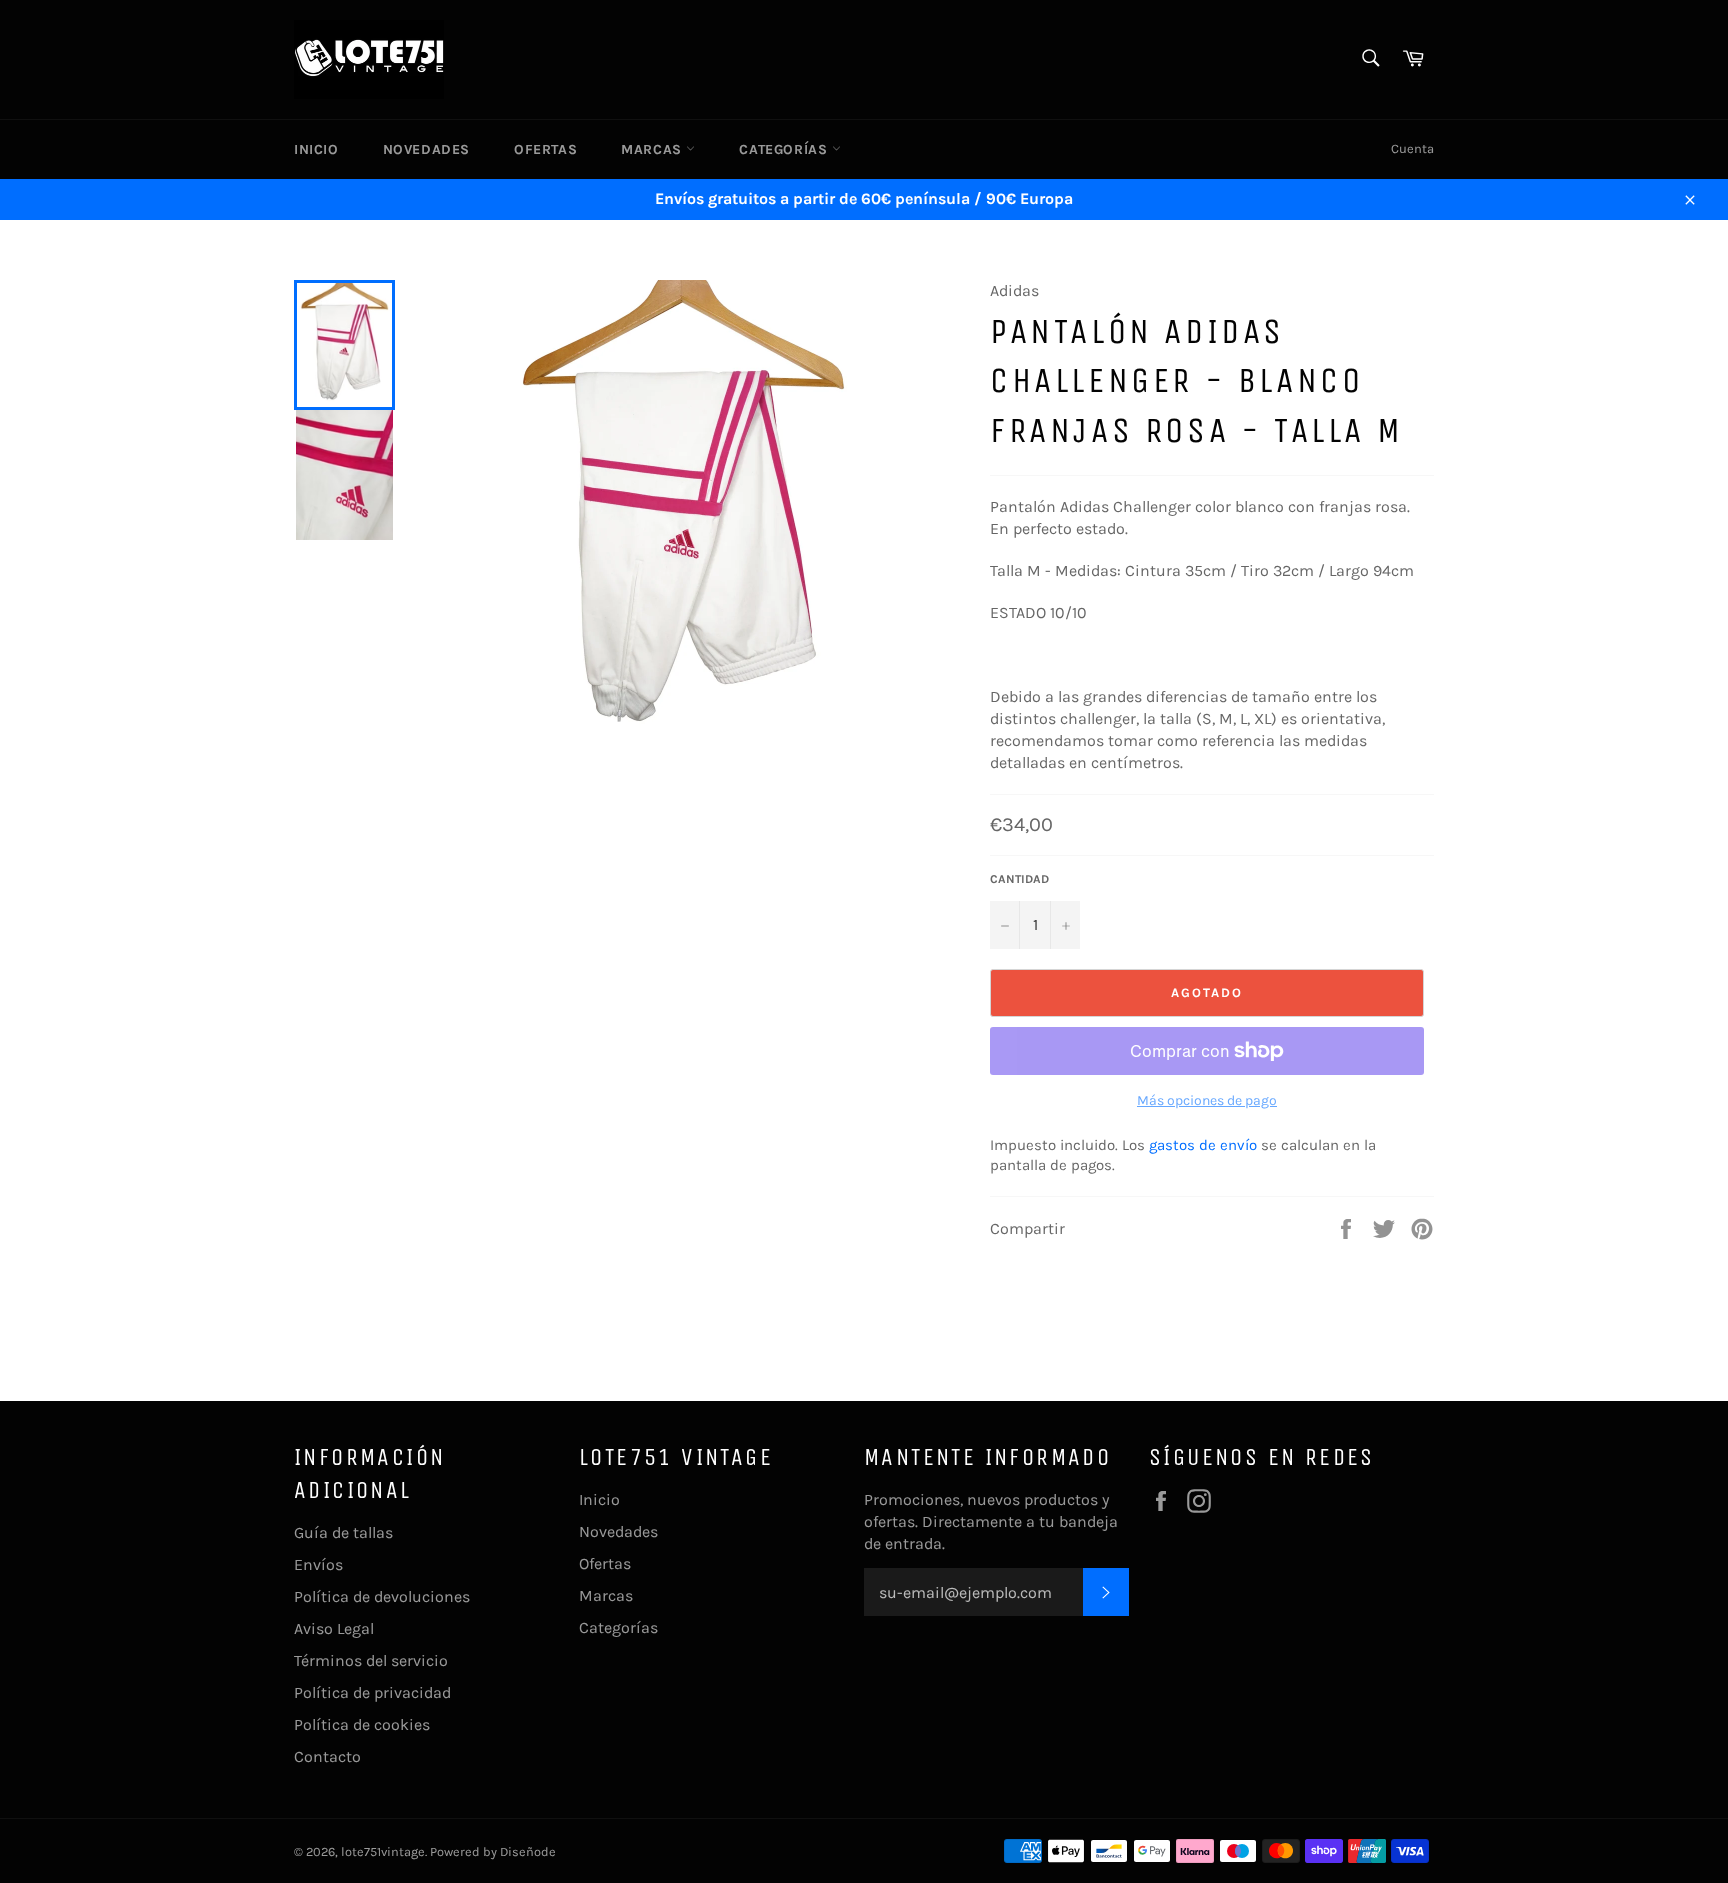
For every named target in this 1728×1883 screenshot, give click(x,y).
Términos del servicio (371, 1660)
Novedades (426, 149)
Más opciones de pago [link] (1207, 1100)
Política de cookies (362, 1724)
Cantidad (1019, 879)
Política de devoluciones (382, 1596)
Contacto (327, 1756)
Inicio (316, 149)
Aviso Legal (334, 1628)
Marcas (653, 149)
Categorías (785, 149)
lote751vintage (383, 1851)
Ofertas (545, 149)
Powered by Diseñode (493, 1851)
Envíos (318, 1564)
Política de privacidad (372, 1692)
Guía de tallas (343, 1532)
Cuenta (1412, 148)
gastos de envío (1203, 1145)
